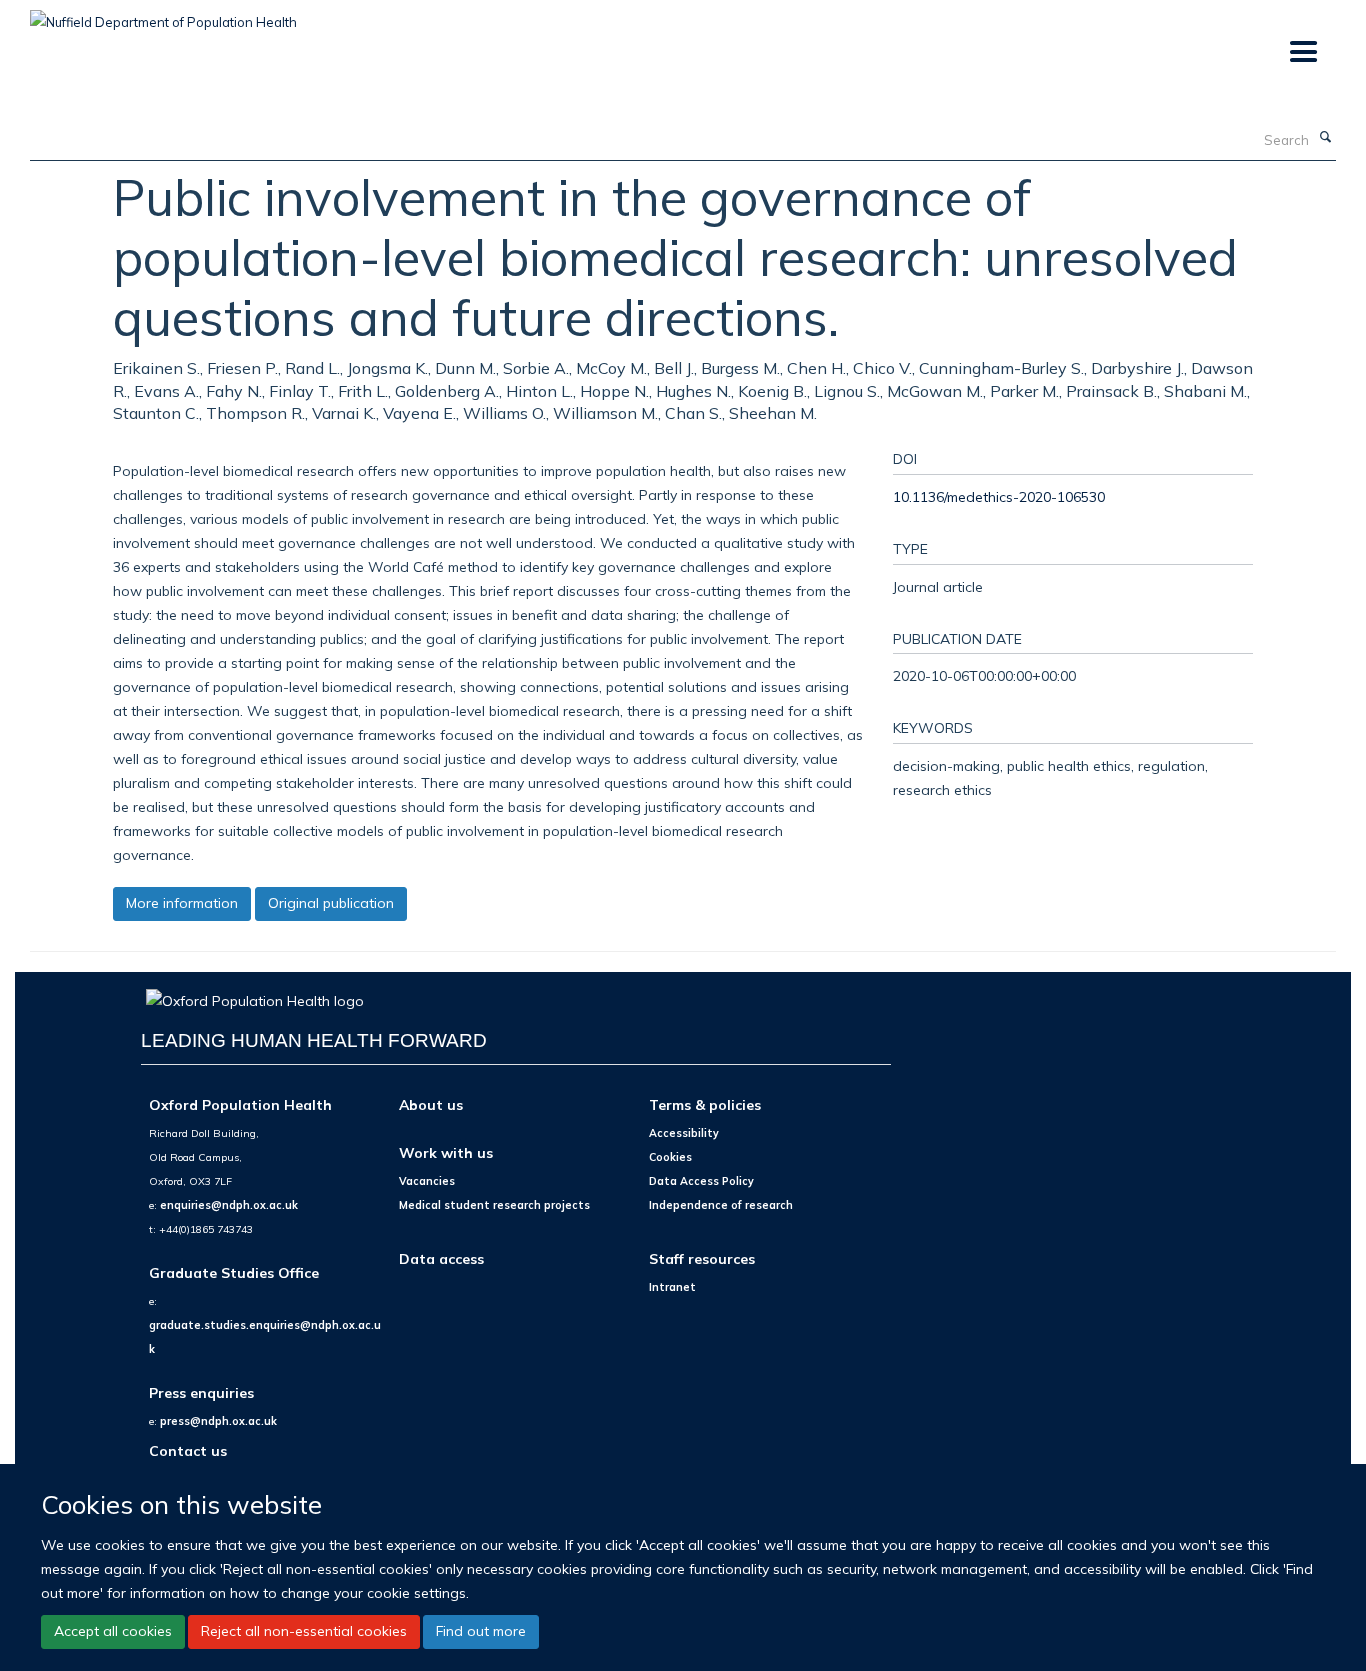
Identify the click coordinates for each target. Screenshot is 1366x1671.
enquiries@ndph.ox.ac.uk (229, 1205)
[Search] (1325, 138)
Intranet (672, 1287)
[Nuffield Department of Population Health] (163, 15)
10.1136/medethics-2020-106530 (999, 496)
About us (431, 1104)
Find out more (481, 1631)
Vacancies (427, 1181)
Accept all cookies (113, 1631)
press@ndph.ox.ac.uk (218, 1421)
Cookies (670, 1157)
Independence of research (721, 1205)
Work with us (446, 1152)
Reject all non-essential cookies (304, 1631)
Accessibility (684, 1133)
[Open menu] (1302, 52)
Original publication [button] (331, 903)
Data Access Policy (701, 1181)
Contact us (188, 1450)
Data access (441, 1258)
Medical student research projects (494, 1205)
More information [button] (182, 903)
